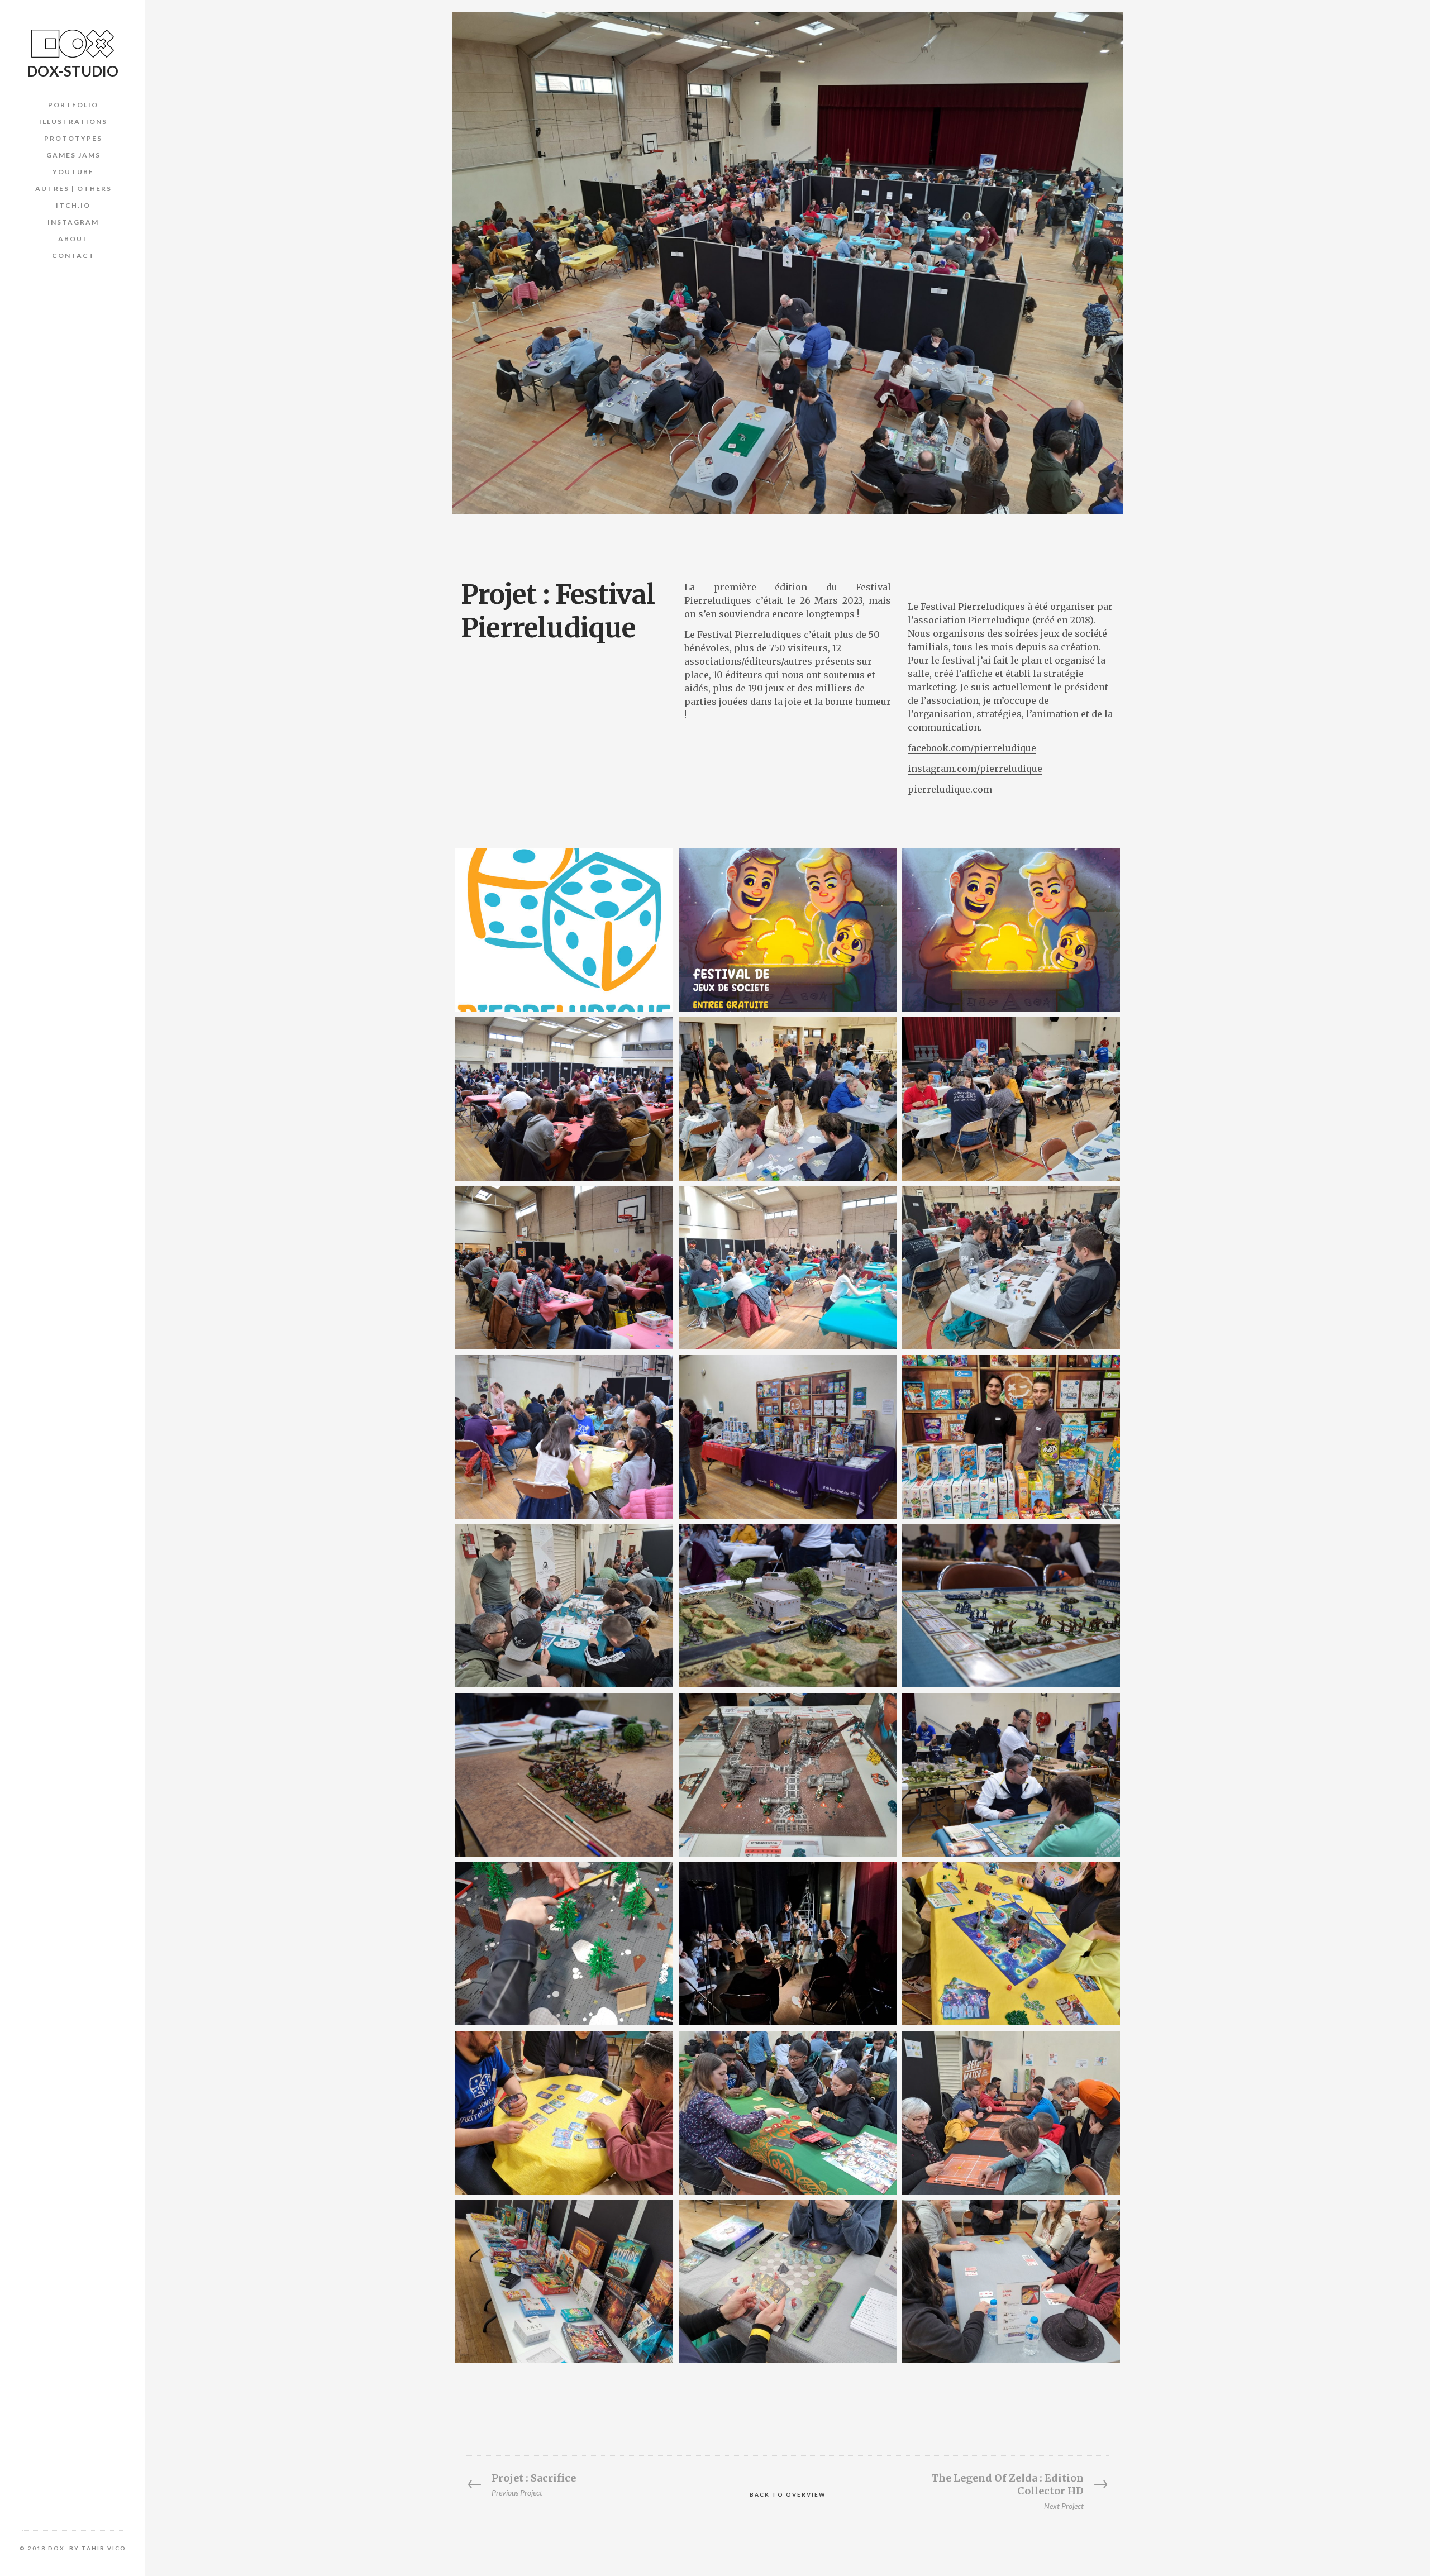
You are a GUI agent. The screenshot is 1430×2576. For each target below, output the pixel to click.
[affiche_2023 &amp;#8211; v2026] (1011, 930)
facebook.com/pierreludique (972, 748)
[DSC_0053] (564, 1099)
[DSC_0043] (1011, 1774)
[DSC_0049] (564, 1774)
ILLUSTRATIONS (73, 121)
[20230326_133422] (788, 1774)
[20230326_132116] (1011, 1944)
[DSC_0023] (564, 1268)
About (73, 239)
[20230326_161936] (564, 2112)
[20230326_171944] (788, 2112)
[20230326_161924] (564, 1606)
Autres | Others (73, 189)
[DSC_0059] (788, 1437)
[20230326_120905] (1011, 1099)
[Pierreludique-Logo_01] (564, 930)
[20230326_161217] (788, 1099)
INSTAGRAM (73, 222)
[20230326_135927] (564, 2282)
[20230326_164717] (1011, 1437)
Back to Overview (788, 2494)
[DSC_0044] (1011, 1606)
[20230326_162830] (788, 1944)
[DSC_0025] (564, 1437)
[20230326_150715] (788, 1268)
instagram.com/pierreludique (975, 769)
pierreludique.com (950, 789)
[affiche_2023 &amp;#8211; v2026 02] (788, 930)
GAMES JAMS (73, 155)
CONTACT (73, 256)
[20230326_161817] (1011, 2112)
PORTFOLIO (73, 105)
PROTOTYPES (73, 138)
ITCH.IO (73, 205)
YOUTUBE (73, 172)
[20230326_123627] (1011, 2282)
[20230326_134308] (788, 2282)
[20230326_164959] (1011, 1268)
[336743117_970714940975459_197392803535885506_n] (564, 1944)
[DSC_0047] (788, 1606)
